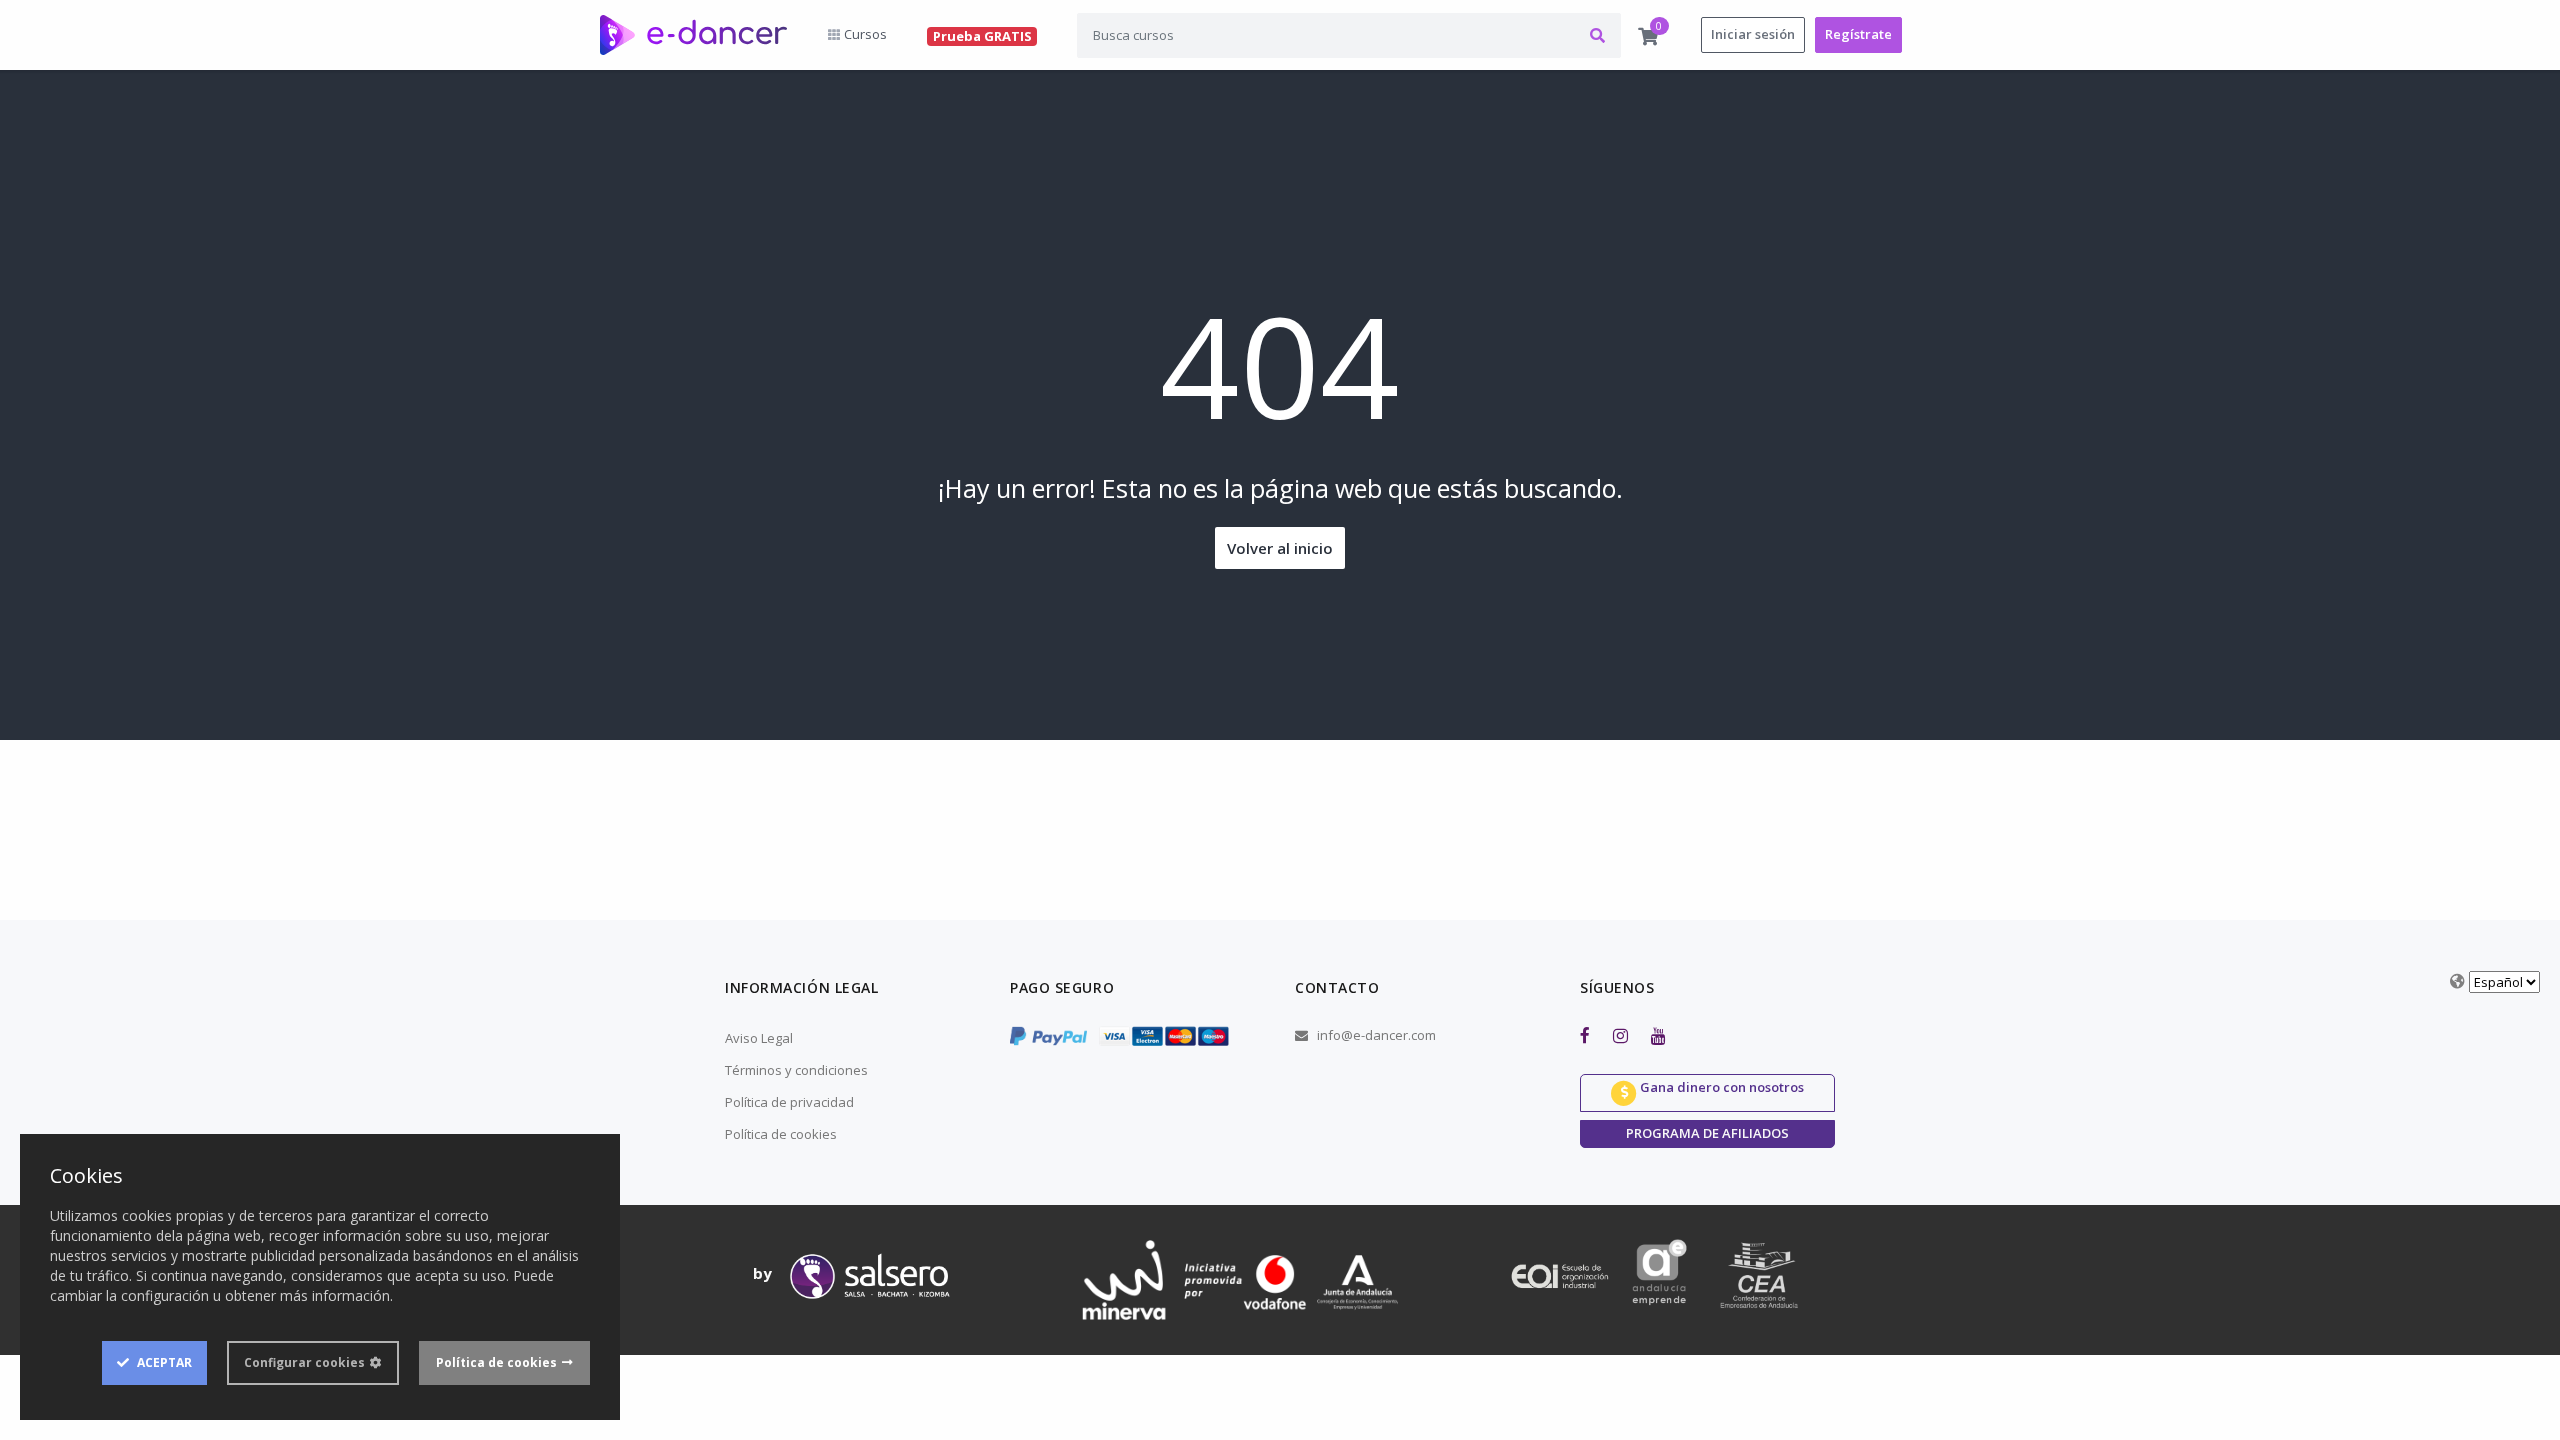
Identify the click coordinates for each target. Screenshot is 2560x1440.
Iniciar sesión (1753, 34)
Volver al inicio (1280, 548)
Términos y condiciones (796, 1070)
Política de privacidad (789, 1102)
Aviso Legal (759, 1038)
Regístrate (1858, 34)
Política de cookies (781, 1134)
